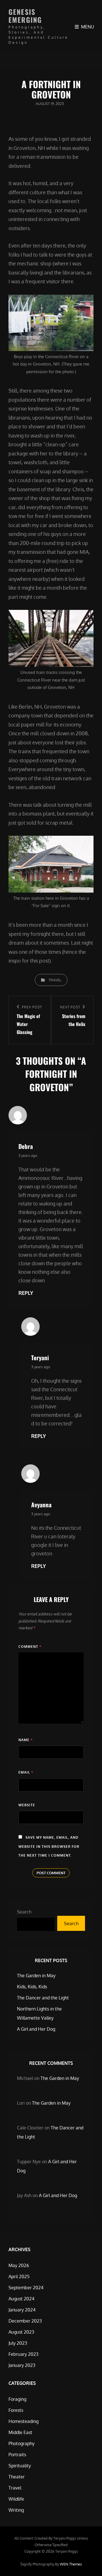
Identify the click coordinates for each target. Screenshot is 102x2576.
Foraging (17, 2399)
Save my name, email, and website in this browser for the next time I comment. (49, 1846)
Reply (26, 1293)
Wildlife (16, 2499)
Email (26, 1772)
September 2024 (26, 2288)
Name (25, 1740)
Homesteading (24, 2421)
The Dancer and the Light (43, 1998)
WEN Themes (71, 2564)
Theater (17, 2477)
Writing (16, 2510)
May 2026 (19, 2265)
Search (24, 1912)
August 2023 (21, 2332)
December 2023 (25, 2321)
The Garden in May (36, 1976)
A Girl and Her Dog (36, 2029)
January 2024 (22, 2310)
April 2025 (19, 2276)
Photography (22, 2443)
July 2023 (18, 2343)
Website (27, 1805)
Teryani (40, 1358)
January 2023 (22, 2365)
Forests (16, 2410)
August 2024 (21, 2299)
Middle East (20, 2432)
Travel (55, 980)
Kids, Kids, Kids (32, 1987)
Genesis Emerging (25, 16)
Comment (30, 1647)
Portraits (17, 2455)
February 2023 (24, 2354)
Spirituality (20, 2466)
